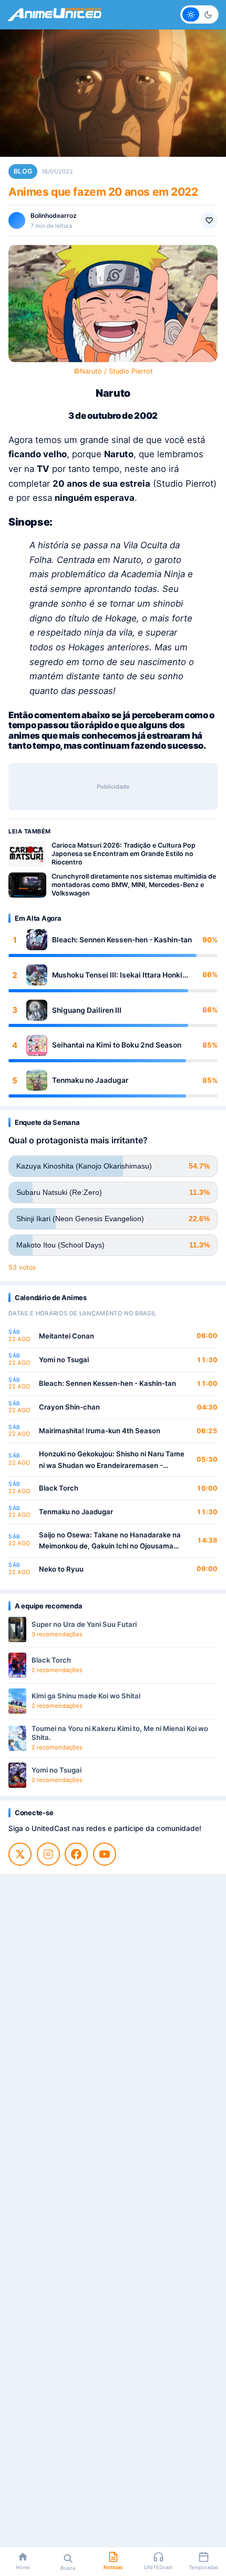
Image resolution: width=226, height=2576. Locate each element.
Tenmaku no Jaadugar (90, 1080)
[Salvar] (209, 220)
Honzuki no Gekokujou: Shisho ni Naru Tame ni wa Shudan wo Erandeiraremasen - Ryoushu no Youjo (112, 1460)
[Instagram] (48, 1854)
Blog (23, 171)
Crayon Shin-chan (69, 1407)
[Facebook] (76, 1854)
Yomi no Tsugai (64, 1360)
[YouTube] (105, 1854)
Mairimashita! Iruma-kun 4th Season (100, 1431)
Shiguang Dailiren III (87, 1010)
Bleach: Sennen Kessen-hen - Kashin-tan (122, 940)
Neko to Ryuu (61, 1569)
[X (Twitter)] (20, 1854)
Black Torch (59, 1488)
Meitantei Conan (66, 1336)
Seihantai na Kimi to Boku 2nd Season (117, 1045)
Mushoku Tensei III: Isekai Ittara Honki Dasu (117, 975)
